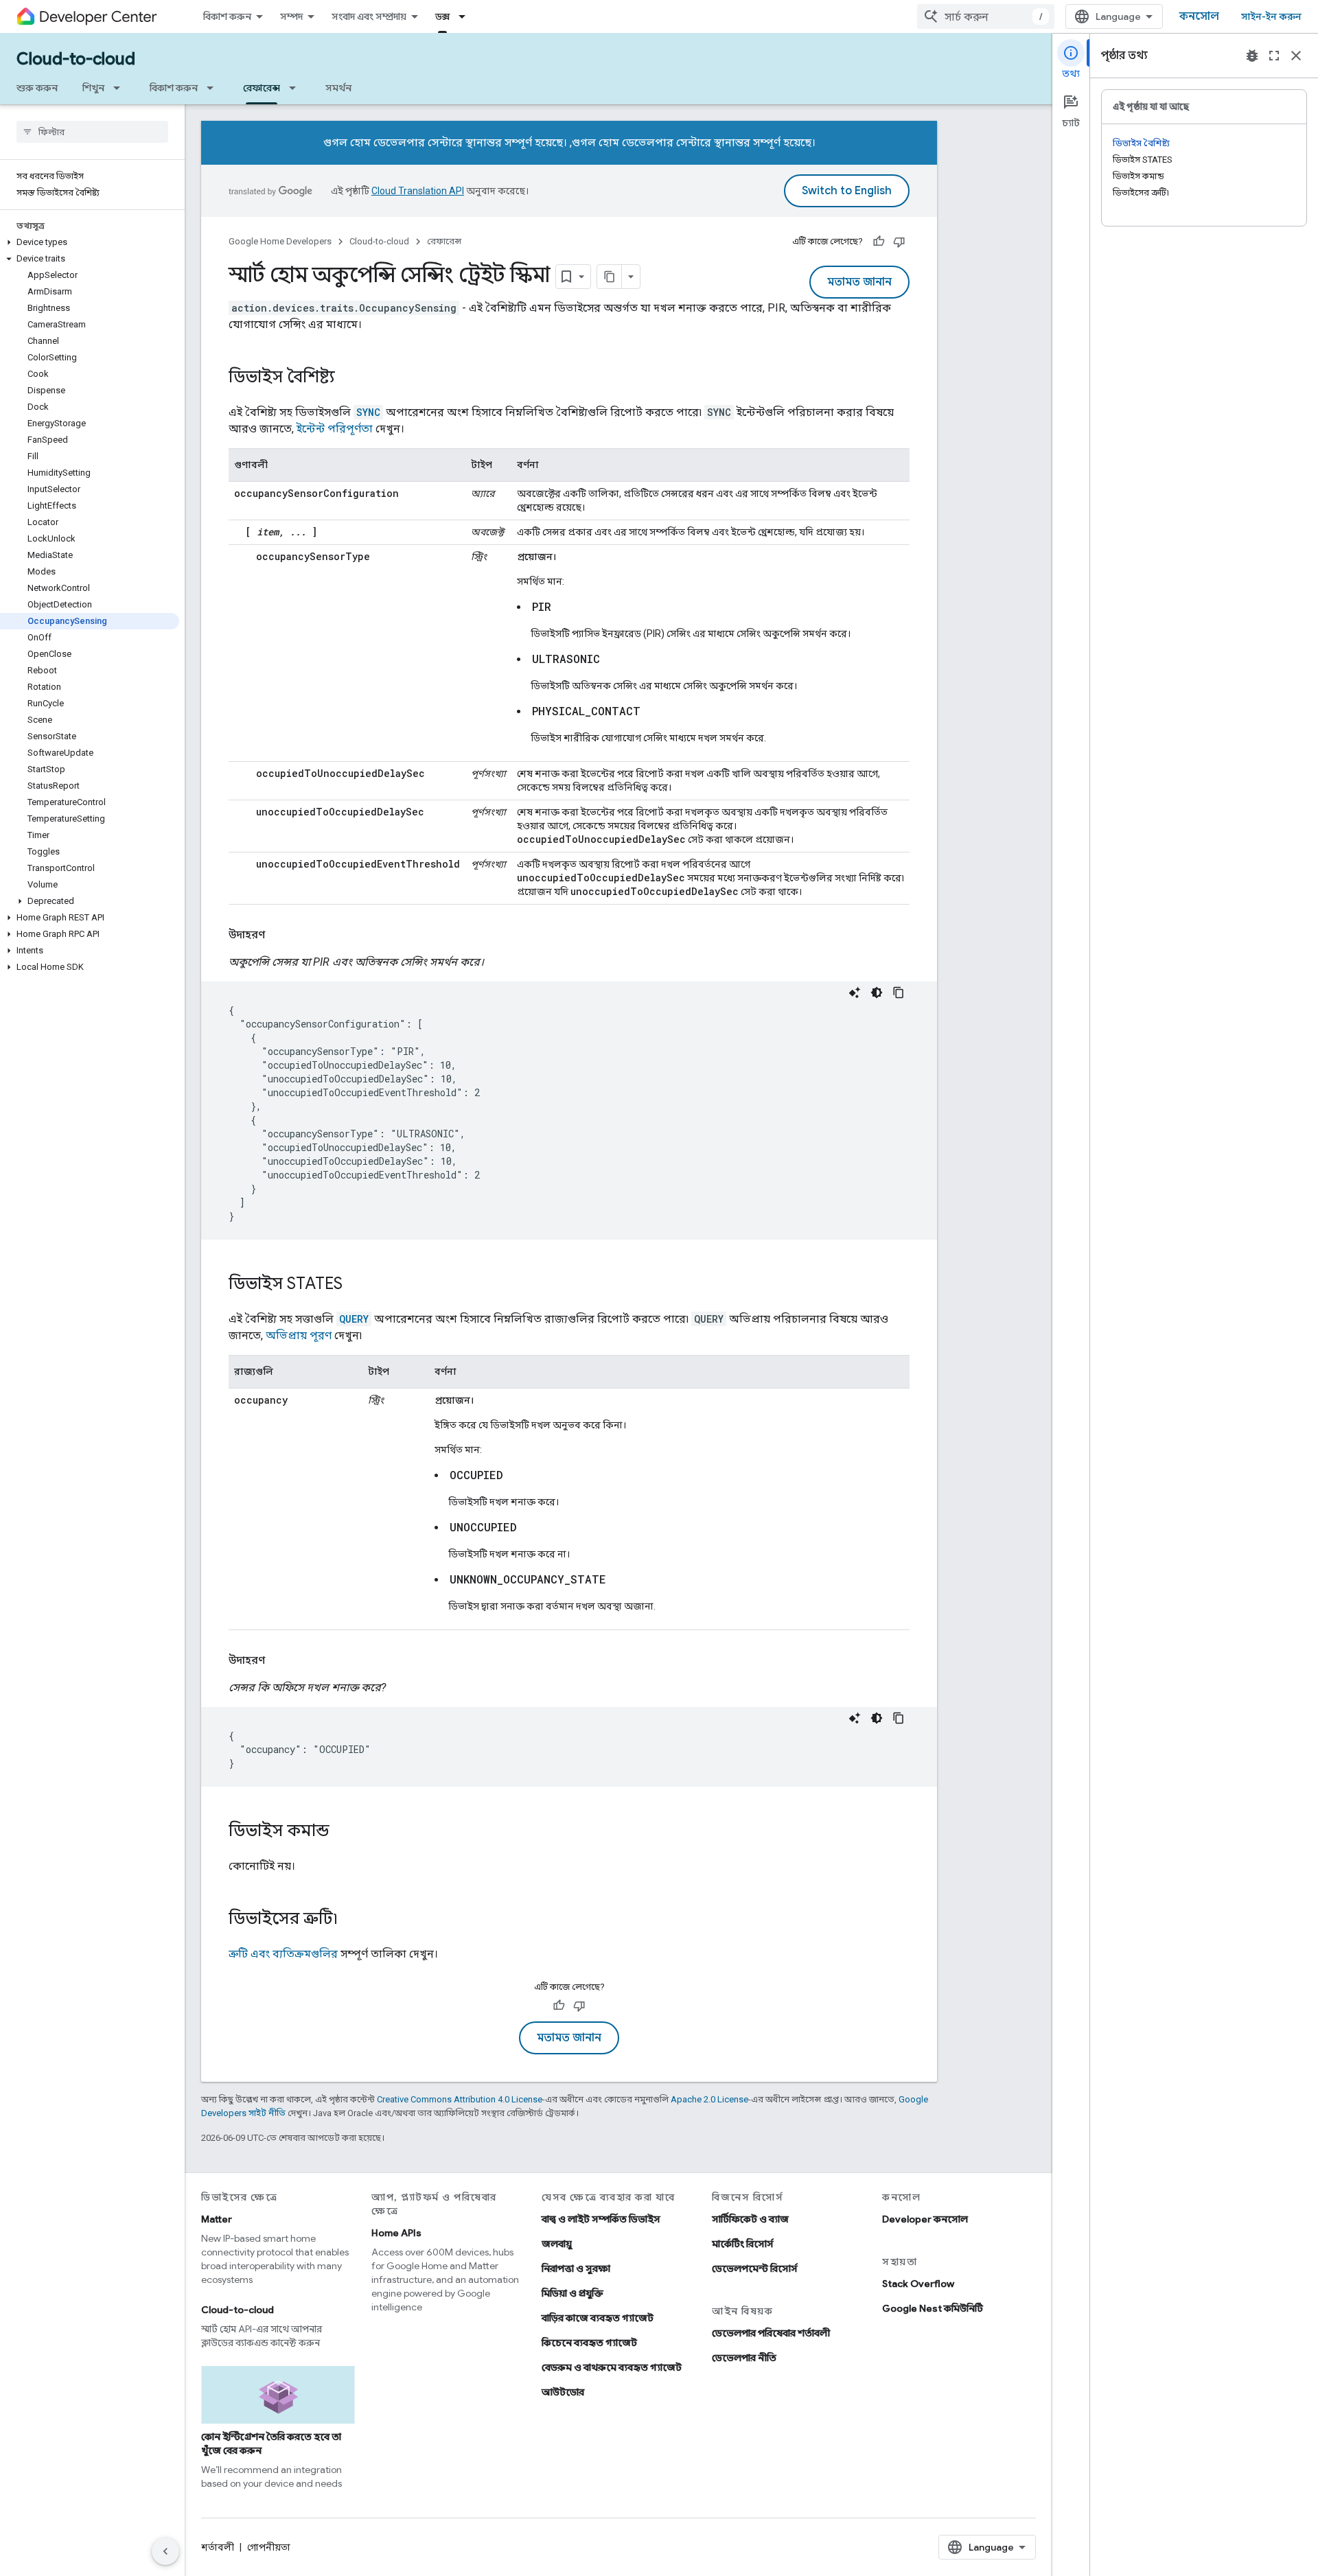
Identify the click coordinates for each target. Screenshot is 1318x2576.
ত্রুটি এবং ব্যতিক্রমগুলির (283, 1954)
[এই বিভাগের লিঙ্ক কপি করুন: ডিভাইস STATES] (356, 1285)
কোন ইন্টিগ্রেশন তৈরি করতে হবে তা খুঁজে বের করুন (271, 2444)
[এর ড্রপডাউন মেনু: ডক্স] (466, 16)
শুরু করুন (37, 88)
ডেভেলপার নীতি (744, 2358)
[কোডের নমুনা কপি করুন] (899, 993)
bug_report (1252, 56)
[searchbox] (92, 132)
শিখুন (93, 88)
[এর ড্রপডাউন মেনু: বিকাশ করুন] (214, 88)
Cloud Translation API (418, 191)
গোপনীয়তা (269, 2547)
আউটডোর (563, 2392)
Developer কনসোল (925, 2219)
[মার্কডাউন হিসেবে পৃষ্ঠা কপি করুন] (610, 277)
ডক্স (442, 16)
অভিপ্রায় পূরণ (299, 1335)
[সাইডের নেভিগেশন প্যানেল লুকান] (165, 2551)
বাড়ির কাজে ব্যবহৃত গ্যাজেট (598, 2318)
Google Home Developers (280, 241)
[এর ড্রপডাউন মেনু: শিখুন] (121, 88)
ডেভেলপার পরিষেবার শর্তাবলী (771, 2333)
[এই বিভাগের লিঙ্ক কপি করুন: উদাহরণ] (279, 935)
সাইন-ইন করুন (1271, 16)
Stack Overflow (918, 2284)
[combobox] (986, 16)
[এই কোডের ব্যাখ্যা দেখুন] (855, 993)
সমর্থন (338, 88)
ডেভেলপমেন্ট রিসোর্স (755, 2268)
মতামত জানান (859, 282)
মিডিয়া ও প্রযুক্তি (573, 2293)
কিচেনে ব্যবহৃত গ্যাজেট (589, 2343)
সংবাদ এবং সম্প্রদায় (369, 16)
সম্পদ (291, 16)
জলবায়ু (557, 2244)
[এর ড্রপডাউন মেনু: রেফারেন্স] (297, 88)
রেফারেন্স (262, 88)
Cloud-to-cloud (76, 59)
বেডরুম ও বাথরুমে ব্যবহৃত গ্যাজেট (612, 2367)
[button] (90, 242)
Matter (217, 2219)
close (1296, 56)
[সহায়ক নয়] (899, 242)
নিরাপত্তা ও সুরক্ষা (576, 2268)
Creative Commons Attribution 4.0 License (460, 2099)
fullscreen (1274, 56)
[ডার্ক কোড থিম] (877, 993)
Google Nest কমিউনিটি (933, 2308)
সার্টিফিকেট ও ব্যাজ (750, 2219)
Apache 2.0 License (709, 2099)
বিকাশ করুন (227, 16)
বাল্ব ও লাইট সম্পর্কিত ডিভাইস (601, 2219)
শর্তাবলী (218, 2547)
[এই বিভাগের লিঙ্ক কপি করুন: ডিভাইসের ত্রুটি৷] (351, 1920)
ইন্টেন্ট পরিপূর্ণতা (335, 429)
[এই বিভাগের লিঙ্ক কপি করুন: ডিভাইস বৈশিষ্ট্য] (349, 378)
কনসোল (1199, 16)
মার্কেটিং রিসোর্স (743, 2244)
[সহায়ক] (879, 242)
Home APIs (396, 2233)
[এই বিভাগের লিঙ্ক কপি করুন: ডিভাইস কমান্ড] (343, 1832)
